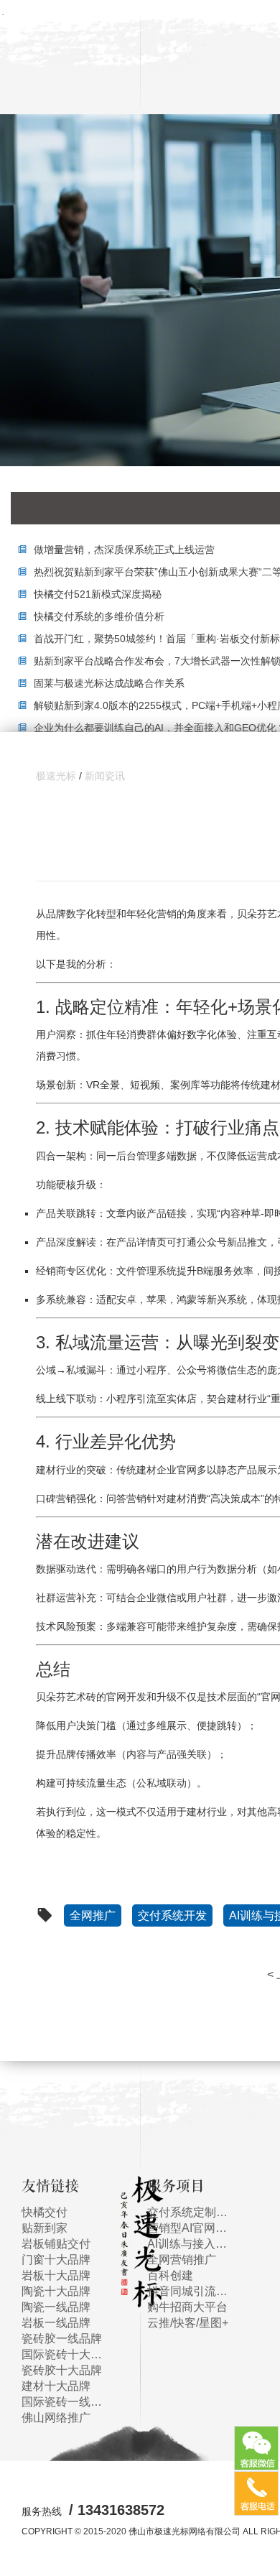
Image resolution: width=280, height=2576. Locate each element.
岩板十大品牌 (56, 2275)
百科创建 (170, 2275)
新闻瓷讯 (105, 776)
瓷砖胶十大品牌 (62, 2370)
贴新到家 (45, 2228)
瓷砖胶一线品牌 (62, 2339)
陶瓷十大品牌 (56, 2291)
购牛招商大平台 (187, 2307)
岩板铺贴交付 (56, 2244)
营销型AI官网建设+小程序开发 (188, 2228)
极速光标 (56, 776)
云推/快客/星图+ (188, 2323)
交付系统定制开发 (188, 2212)
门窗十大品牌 (56, 2260)
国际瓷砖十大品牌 (63, 2354)
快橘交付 (45, 2212)
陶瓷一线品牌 (56, 2307)
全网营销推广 (182, 2260)
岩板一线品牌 (56, 2323)
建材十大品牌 (56, 2386)
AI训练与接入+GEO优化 (188, 2244)
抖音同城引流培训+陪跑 (188, 2291)
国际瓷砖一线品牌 (63, 2402)
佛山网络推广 (56, 2418)
